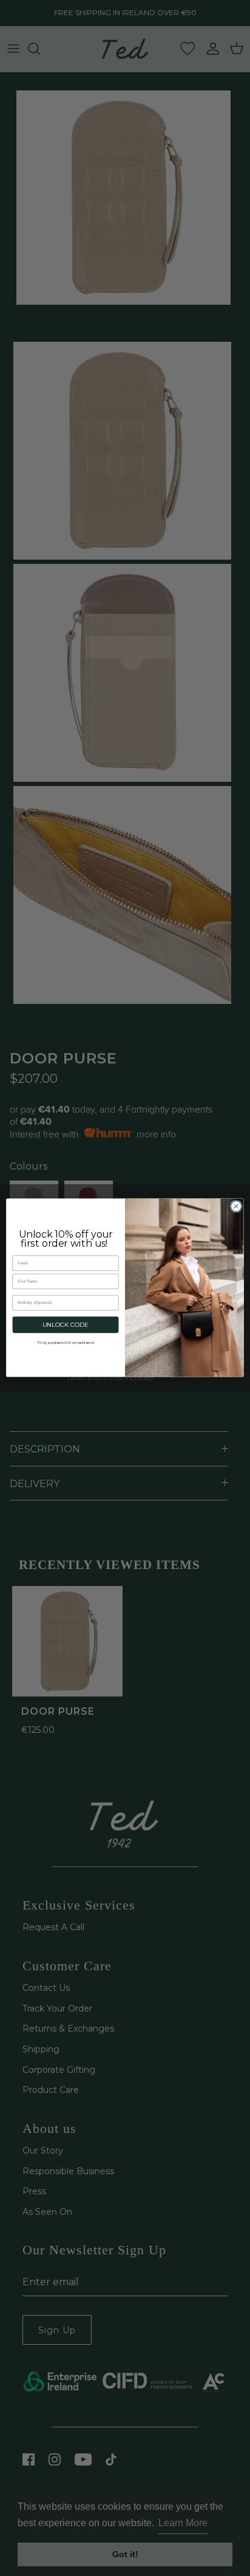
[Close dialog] (236, 1207)
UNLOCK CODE (66, 1325)
